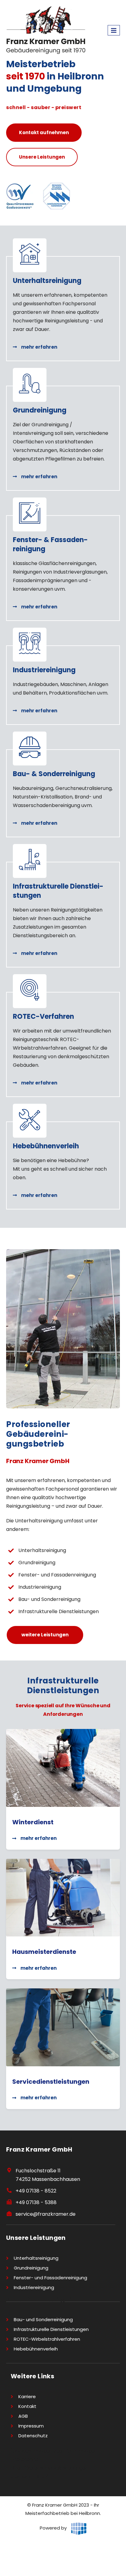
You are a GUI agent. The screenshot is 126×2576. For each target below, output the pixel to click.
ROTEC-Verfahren (43, 1016)
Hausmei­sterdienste (44, 1952)
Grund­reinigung (40, 410)
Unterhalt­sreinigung (47, 281)
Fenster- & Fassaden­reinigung (50, 544)
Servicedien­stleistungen (51, 2082)
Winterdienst (33, 1822)
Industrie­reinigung (44, 670)
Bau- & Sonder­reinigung (54, 774)
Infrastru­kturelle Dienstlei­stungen (58, 891)
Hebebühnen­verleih (46, 1146)
